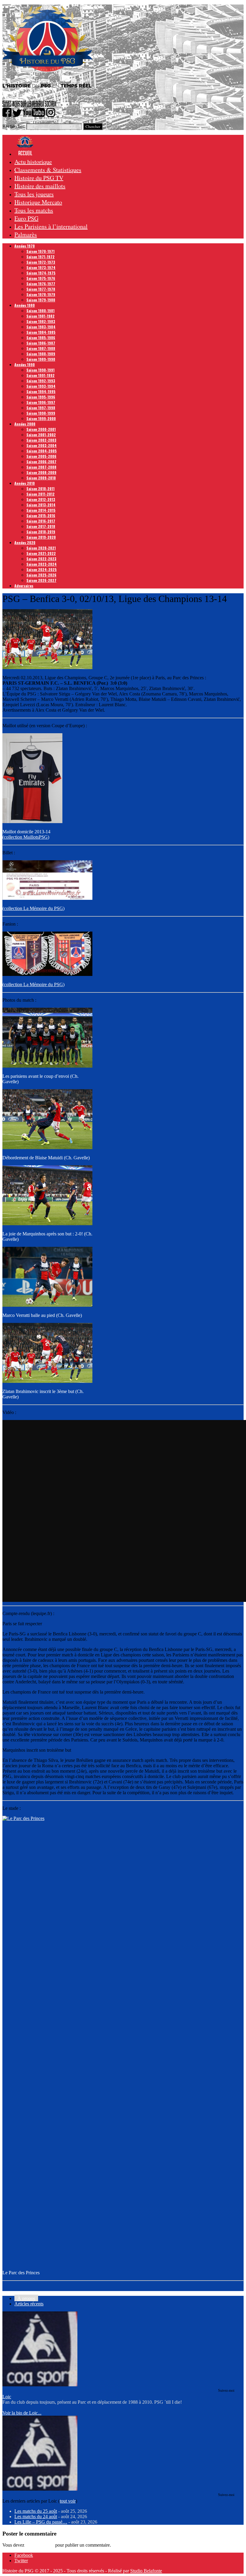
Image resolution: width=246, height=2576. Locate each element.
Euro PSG (26, 218)
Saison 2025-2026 (41, 575)
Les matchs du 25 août (36, 2511)
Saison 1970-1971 (40, 251)
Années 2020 (25, 542)
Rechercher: (14, 126)
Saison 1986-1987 (41, 343)
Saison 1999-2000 (41, 418)
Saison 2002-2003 (41, 440)
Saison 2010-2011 (40, 489)
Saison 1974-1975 (41, 273)
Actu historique (33, 162)
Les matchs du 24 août (36, 2517)
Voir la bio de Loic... (22, 2413)
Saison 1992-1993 (41, 381)
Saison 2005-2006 (41, 456)
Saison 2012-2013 (41, 499)
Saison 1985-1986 (41, 338)
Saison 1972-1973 (41, 262)
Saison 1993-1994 (41, 386)
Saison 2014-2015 (41, 510)
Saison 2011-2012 (40, 494)
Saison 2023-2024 (42, 564)
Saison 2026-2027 (41, 580)
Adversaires (24, 586)
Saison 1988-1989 (41, 354)
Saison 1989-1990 (41, 359)
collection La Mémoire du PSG (33, 908)
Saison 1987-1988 (41, 348)
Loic (7, 2397)
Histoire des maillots (40, 186)
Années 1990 (25, 365)
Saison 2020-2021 (41, 548)
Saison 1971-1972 (40, 257)
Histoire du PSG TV (39, 178)
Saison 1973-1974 (41, 267)
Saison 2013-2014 (41, 505)
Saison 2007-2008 (41, 467)
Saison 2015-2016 (41, 516)
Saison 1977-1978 (41, 289)
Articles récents (29, 2304)
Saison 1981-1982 (40, 316)
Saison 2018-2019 (41, 532)
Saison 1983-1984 (41, 327)
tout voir (68, 2501)
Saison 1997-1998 (41, 408)
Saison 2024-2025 (42, 569)
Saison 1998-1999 (41, 413)
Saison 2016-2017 (41, 521)
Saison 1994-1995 (41, 391)
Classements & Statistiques (48, 170)
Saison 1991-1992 (40, 375)
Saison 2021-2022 (41, 553)
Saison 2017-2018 (41, 526)
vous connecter (40, 2545)
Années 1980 (25, 305)
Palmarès (26, 234)
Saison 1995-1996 (41, 397)
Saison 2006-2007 (41, 462)
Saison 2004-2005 (42, 451)
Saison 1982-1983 (41, 321)
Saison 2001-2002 (41, 435)
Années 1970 (25, 246)
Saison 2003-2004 (42, 445)
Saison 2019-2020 (41, 537)
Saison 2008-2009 (41, 472)
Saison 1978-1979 (41, 294)
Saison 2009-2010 (41, 478)
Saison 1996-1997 (41, 402)
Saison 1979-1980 (41, 300)
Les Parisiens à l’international (51, 226)
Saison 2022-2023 (41, 559)
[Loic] (40, 2385)
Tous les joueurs (34, 194)
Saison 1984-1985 (41, 332)
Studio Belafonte (146, 2571)
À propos (26, 2298)
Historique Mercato (38, 202)
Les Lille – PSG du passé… (41, 2522)
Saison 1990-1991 (40, 370)
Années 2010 (25, 483)
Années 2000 (25, 424)
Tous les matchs (34, 210)
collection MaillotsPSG (26, 837)
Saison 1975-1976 (41, 278)
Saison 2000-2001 (41, 429)
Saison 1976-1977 (41, 284)
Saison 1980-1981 (40, 311)
